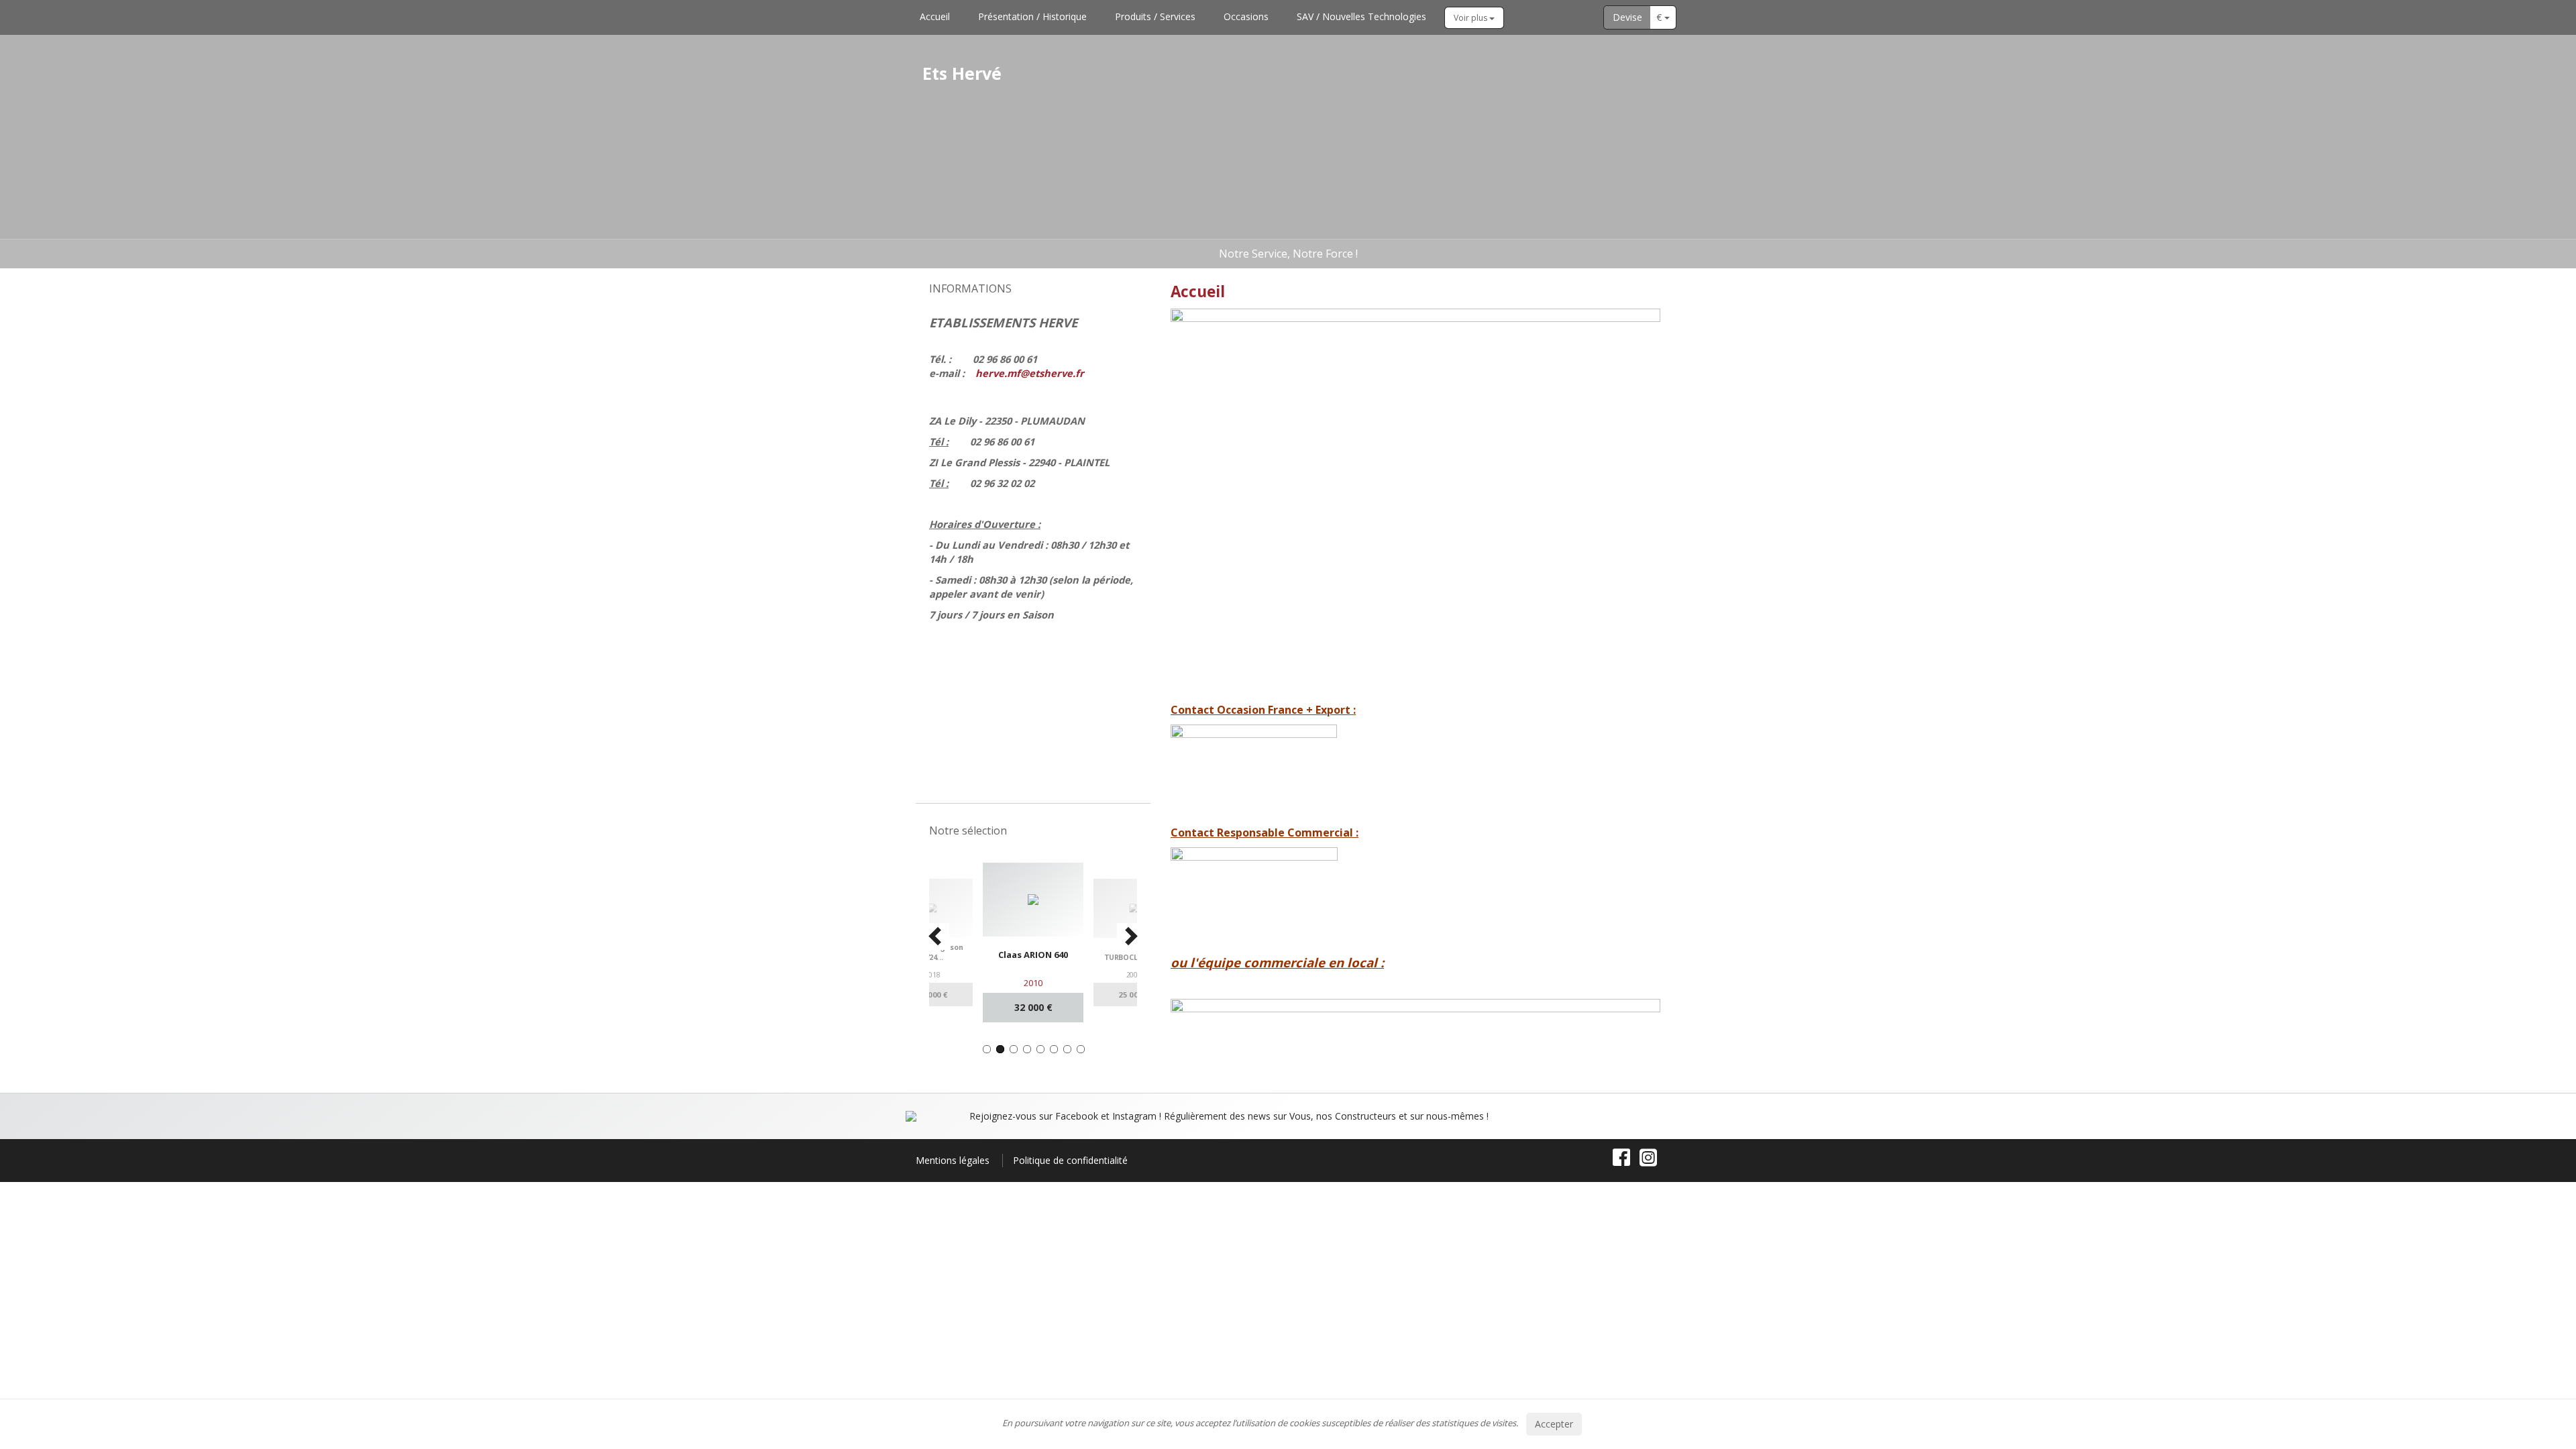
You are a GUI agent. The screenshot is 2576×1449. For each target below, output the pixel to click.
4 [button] (1027, 1049)
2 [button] (1000, 1049)
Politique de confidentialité (1070, 1160)
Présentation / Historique (1032, 16)
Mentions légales (953, 1160)
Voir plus (1471, 18)
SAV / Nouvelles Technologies (1361, 16)
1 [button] (987, 1049)
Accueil (935, 16)
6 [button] (1054, 1049)
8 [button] (1081, 1049)
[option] (1011, 942)
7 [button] (1067, 1049)
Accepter (1554, 1424)
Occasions (1246, 16)
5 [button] (1040, 1049)
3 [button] (1014, 1049)
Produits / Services (1155, 16)
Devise (1627, 17)
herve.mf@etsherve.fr (1030, 373)
